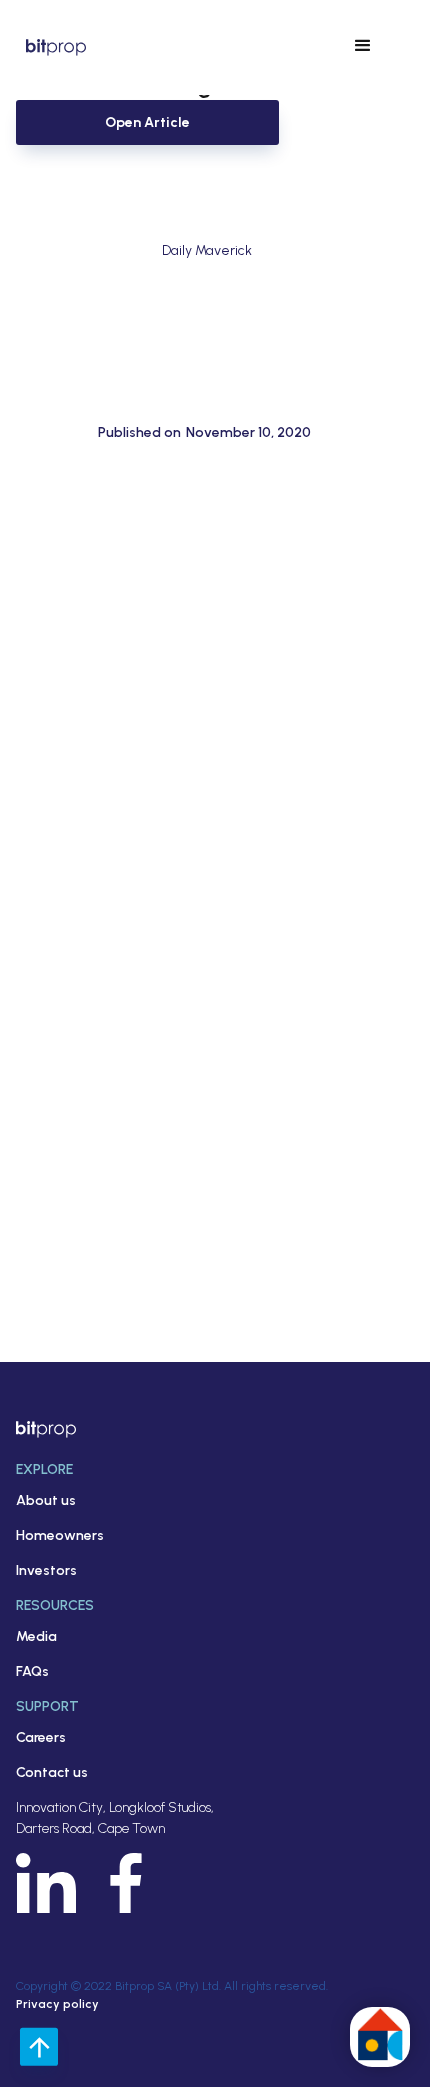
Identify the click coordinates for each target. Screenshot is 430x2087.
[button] (363, 46)
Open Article (147, 122)
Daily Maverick (207, 250)
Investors (46, 1570)
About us (46, 1500)
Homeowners (60, 1535)
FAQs (32, 1671)
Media (36, 1636)
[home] (51, 46)
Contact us (52, 1772)
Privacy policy (57, 2004)
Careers (41, 1737)
